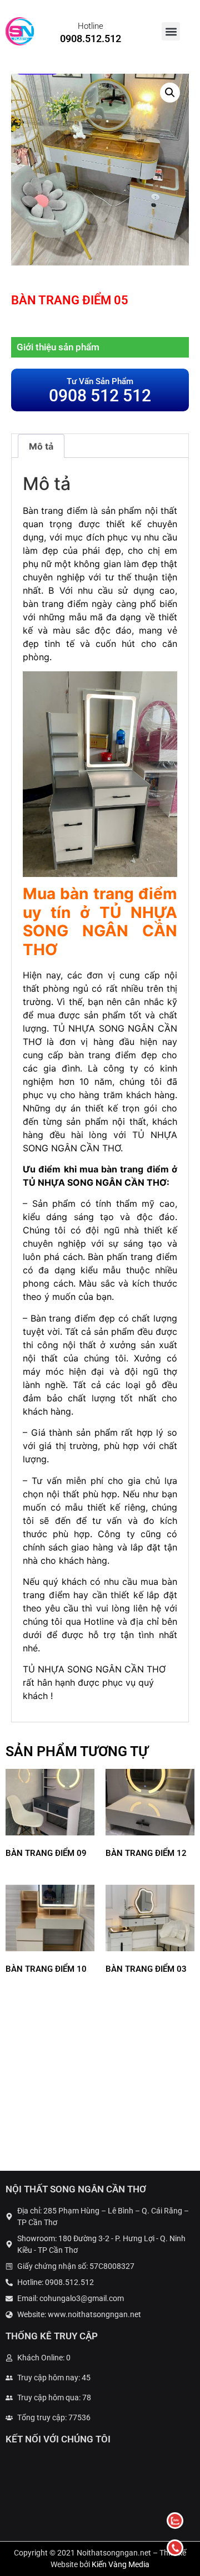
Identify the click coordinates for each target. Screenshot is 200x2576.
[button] (171, 31)
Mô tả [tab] (41, 446)
